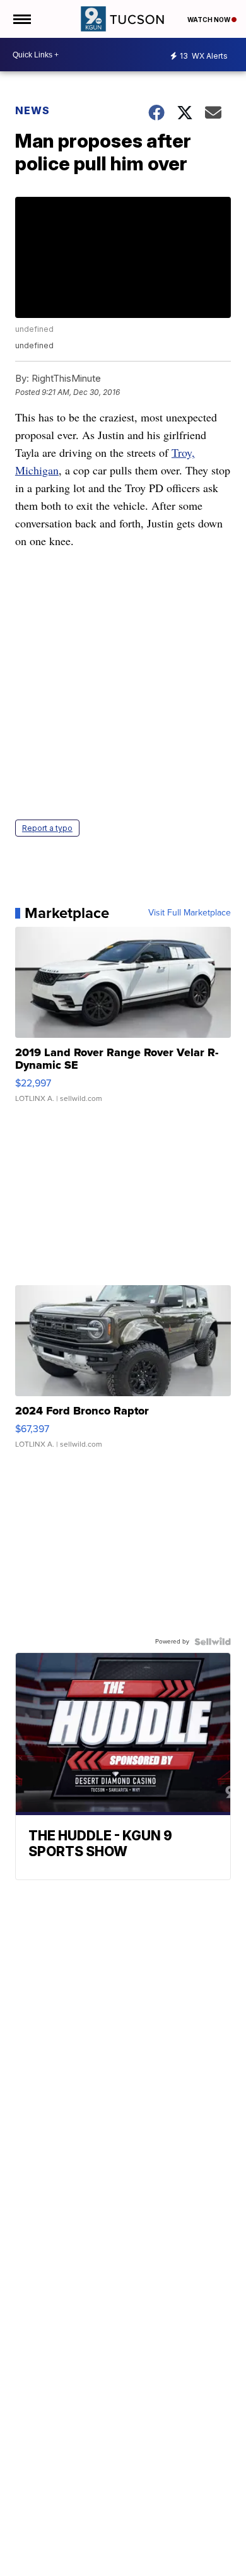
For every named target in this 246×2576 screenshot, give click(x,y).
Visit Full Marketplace (190, 913)
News (32, 110)
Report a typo (47, 828)
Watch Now (209, 20)
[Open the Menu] (21, 19)
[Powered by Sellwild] (213, 1642)
